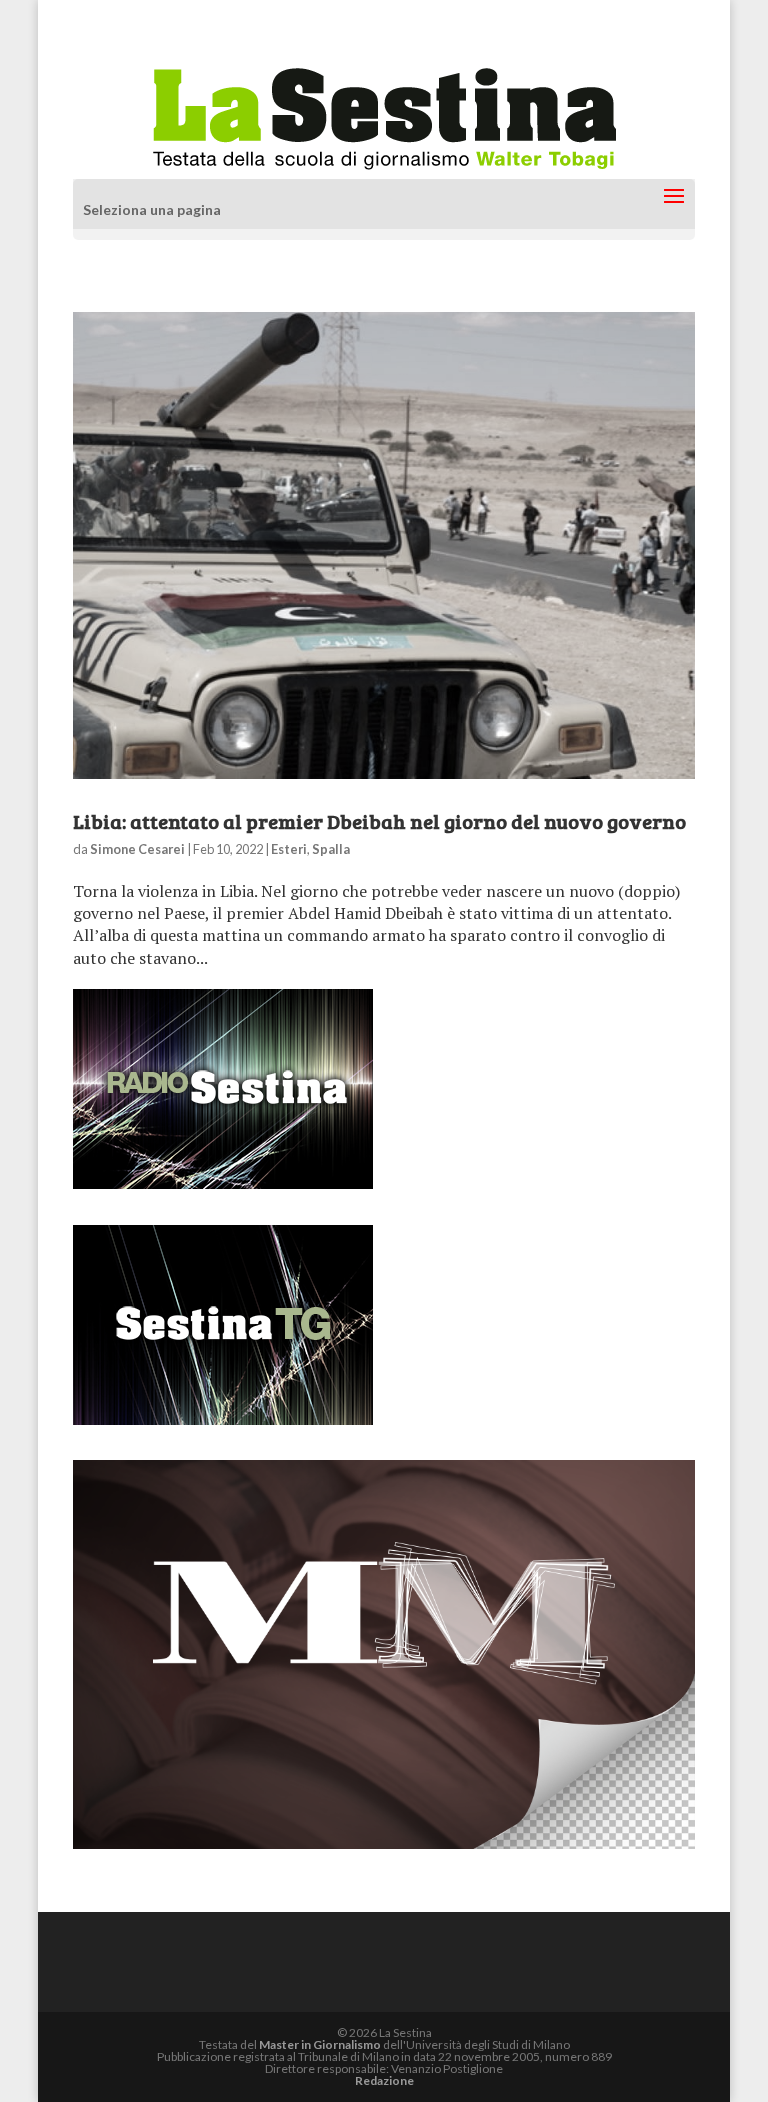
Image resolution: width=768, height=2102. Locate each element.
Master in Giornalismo (320, 2044)
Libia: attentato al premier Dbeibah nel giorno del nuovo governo (379, 821)
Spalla (331, 849)
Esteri (289, 849)
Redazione (384, 2080)
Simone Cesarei (137, 849)
